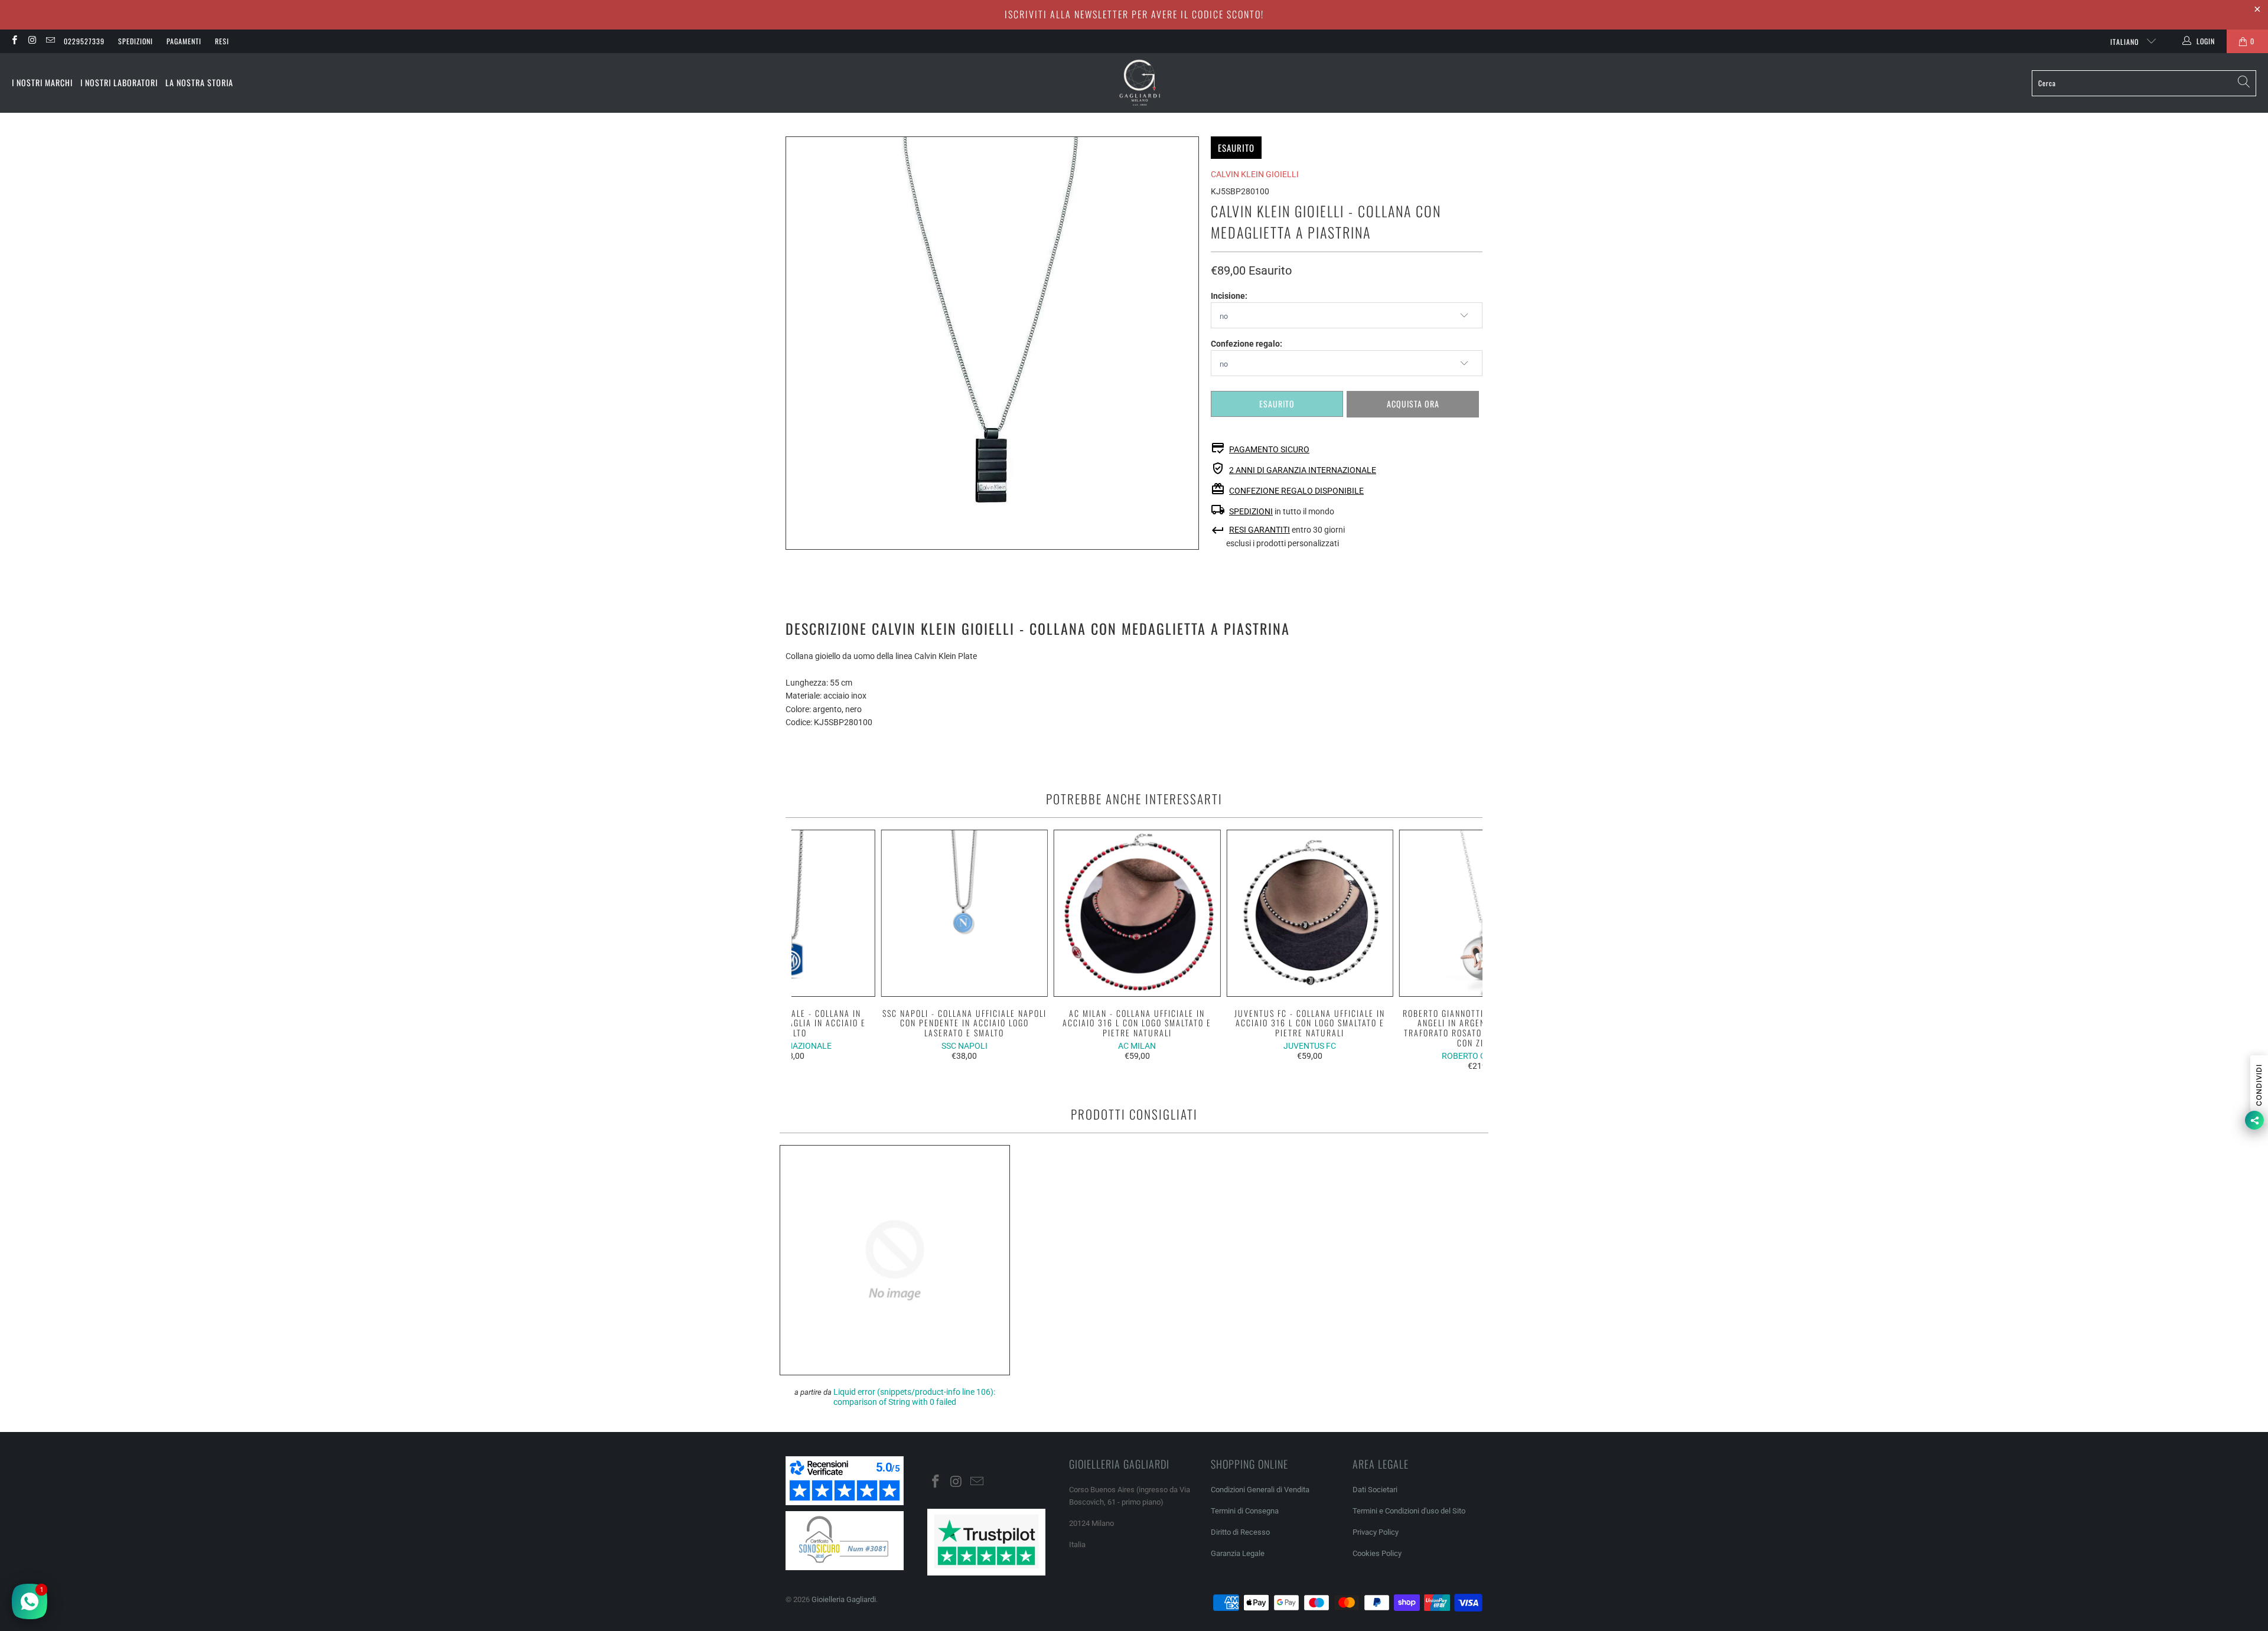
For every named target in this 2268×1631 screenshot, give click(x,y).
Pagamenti (184, 41)
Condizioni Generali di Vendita (1260, 1490)
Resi (222, 41)
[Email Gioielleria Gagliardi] (50, 41)
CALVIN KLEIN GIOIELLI (1255, 174)
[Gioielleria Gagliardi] (1140, 83)
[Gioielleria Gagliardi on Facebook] (14, 41)
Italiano (2126, 42)
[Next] (1466, 950)
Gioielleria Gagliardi (844, 1599)
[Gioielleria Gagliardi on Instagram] (32, 41)
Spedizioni (136, 41)
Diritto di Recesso (1240, 1532)
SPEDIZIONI (1251, 511)
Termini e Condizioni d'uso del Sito (1409, 1511)
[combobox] (2144, 83)
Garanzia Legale (1238, 1553)
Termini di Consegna (1245, 1511)
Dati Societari (1375, 1490)
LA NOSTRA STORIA (199, 82)
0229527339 (84, 41)
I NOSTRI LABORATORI (119, 82)
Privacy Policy (1376, 1532)
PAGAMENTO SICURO (1269, 449)
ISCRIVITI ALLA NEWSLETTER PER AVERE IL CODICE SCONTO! (1134, 14)
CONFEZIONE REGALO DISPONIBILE (1296, 491)
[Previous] (808, 950)
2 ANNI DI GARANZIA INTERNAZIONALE (1303, 470)
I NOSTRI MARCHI (42, 82)
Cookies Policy (1377, 1553)
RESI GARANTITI (1260, 530)
